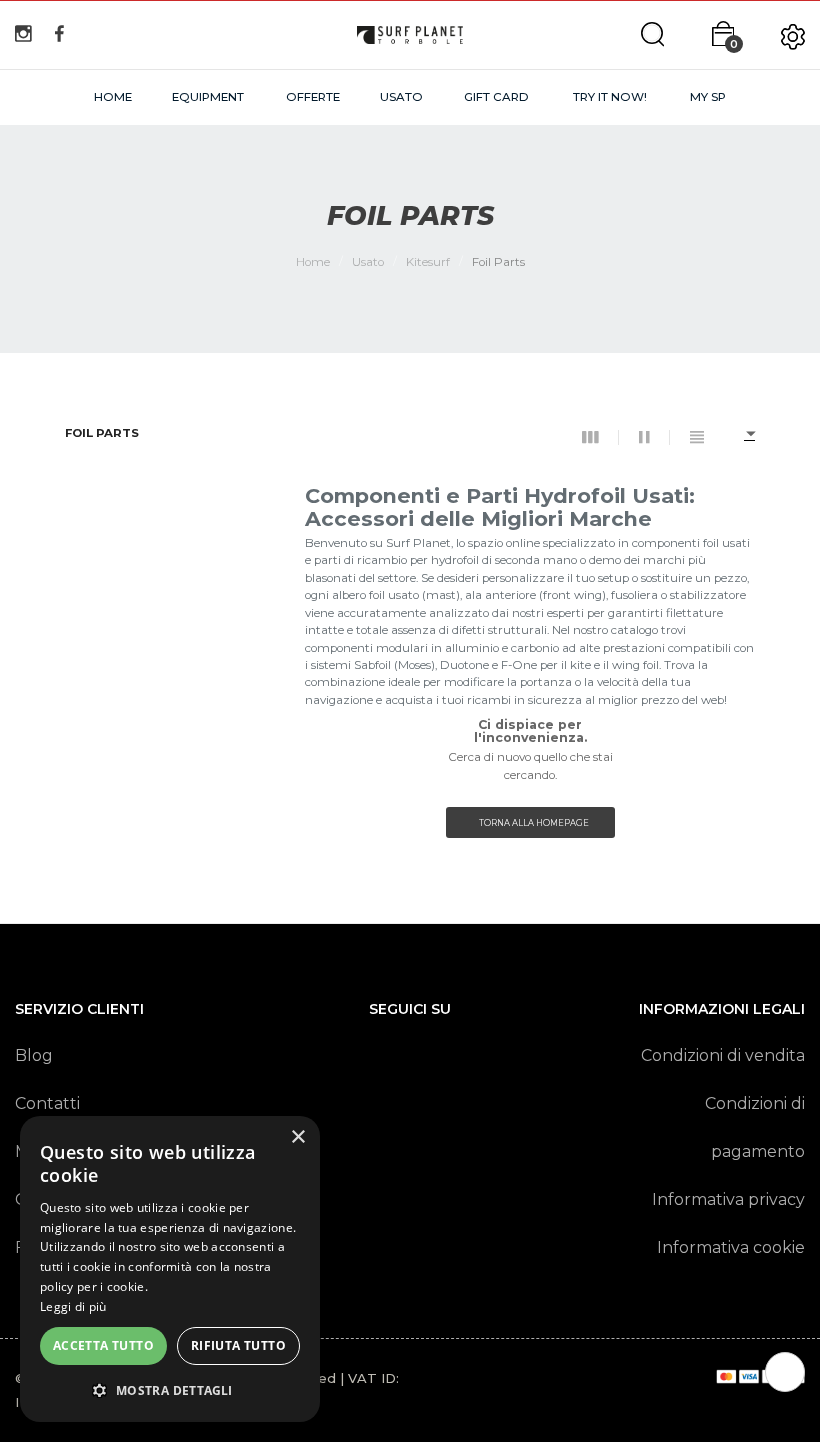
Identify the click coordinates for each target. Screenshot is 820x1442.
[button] (170, 1390)
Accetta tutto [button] (103, 1345)
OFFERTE (313, 97)
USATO (401, 97)
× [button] (297, 1137)
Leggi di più (73, 1306)
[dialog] (170, 1269)
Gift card (496, 97)
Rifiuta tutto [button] (238, 1345)
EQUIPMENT (208, 97)
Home (113, 97)
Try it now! (610, 97)
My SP (708, 97)
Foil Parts (102, 434)
